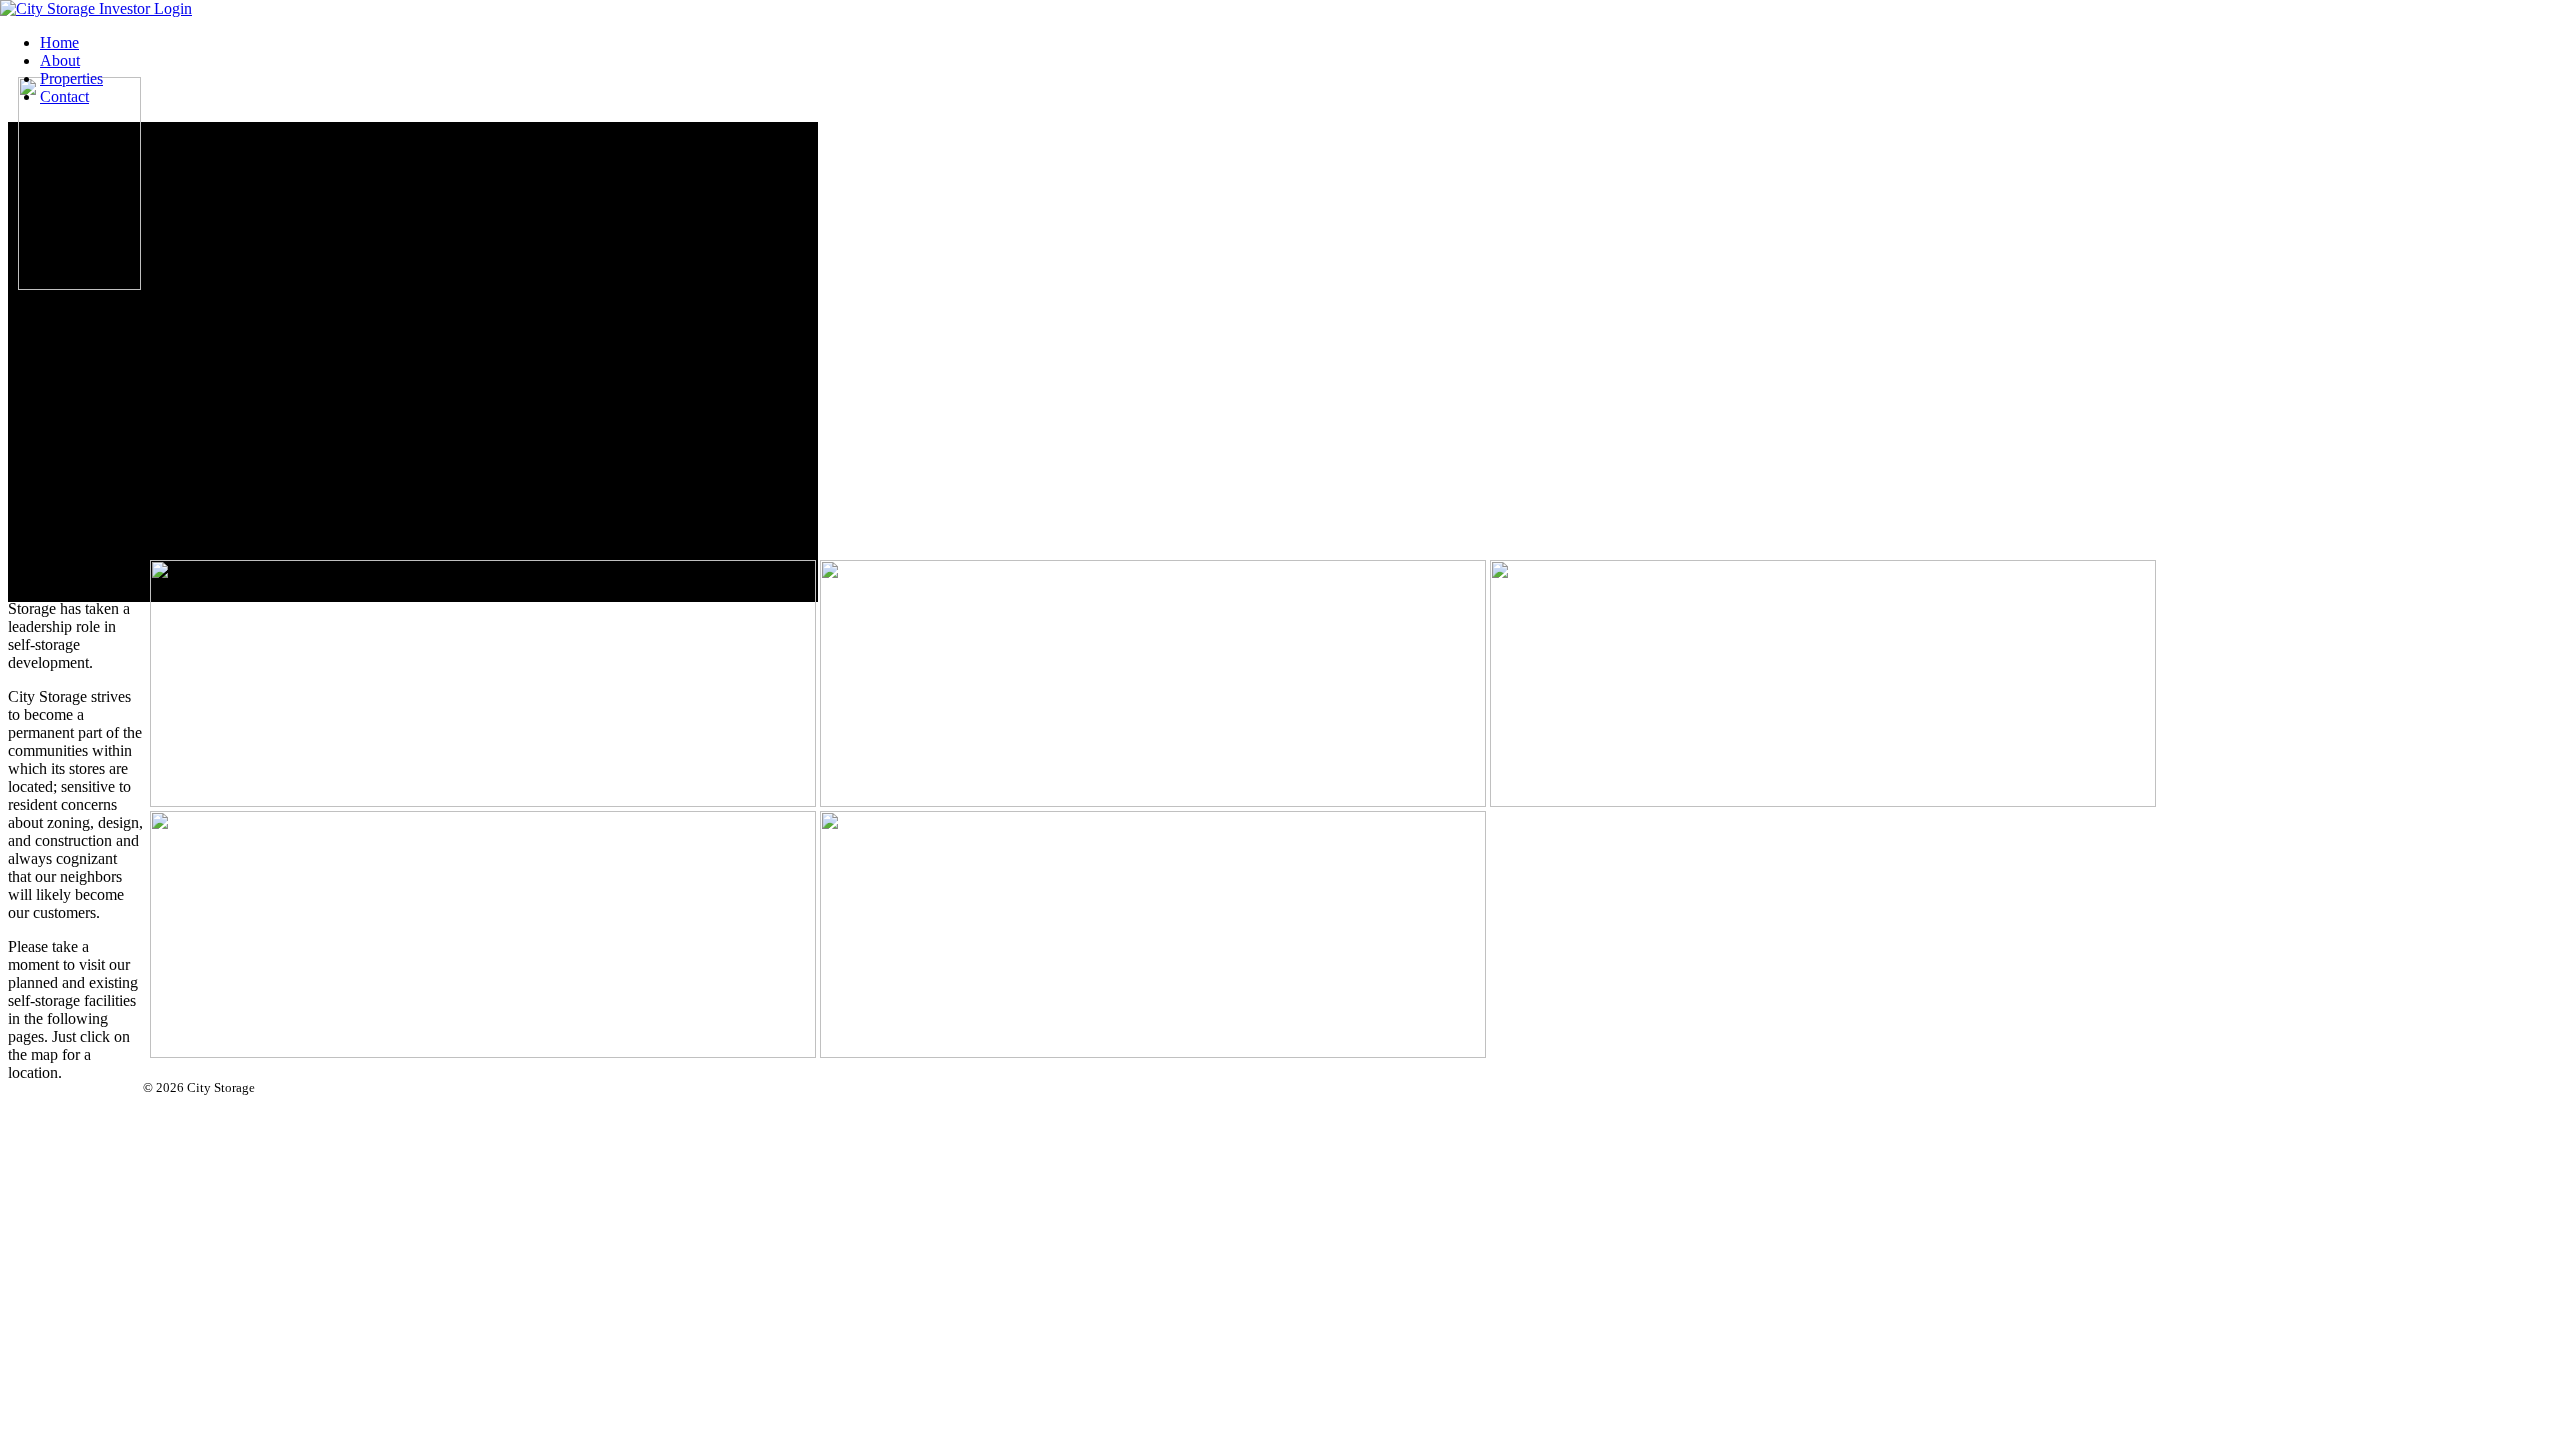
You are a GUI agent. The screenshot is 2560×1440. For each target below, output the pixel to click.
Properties (71, 78)
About (60, 60)
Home (59, 42)
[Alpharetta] (590, 354)
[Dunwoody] (590, 369)
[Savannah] (590, 414)
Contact (64, 96)
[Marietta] (590, 384)
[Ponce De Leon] (590, 399)
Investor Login (145, 8)
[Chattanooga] (590, 339)
